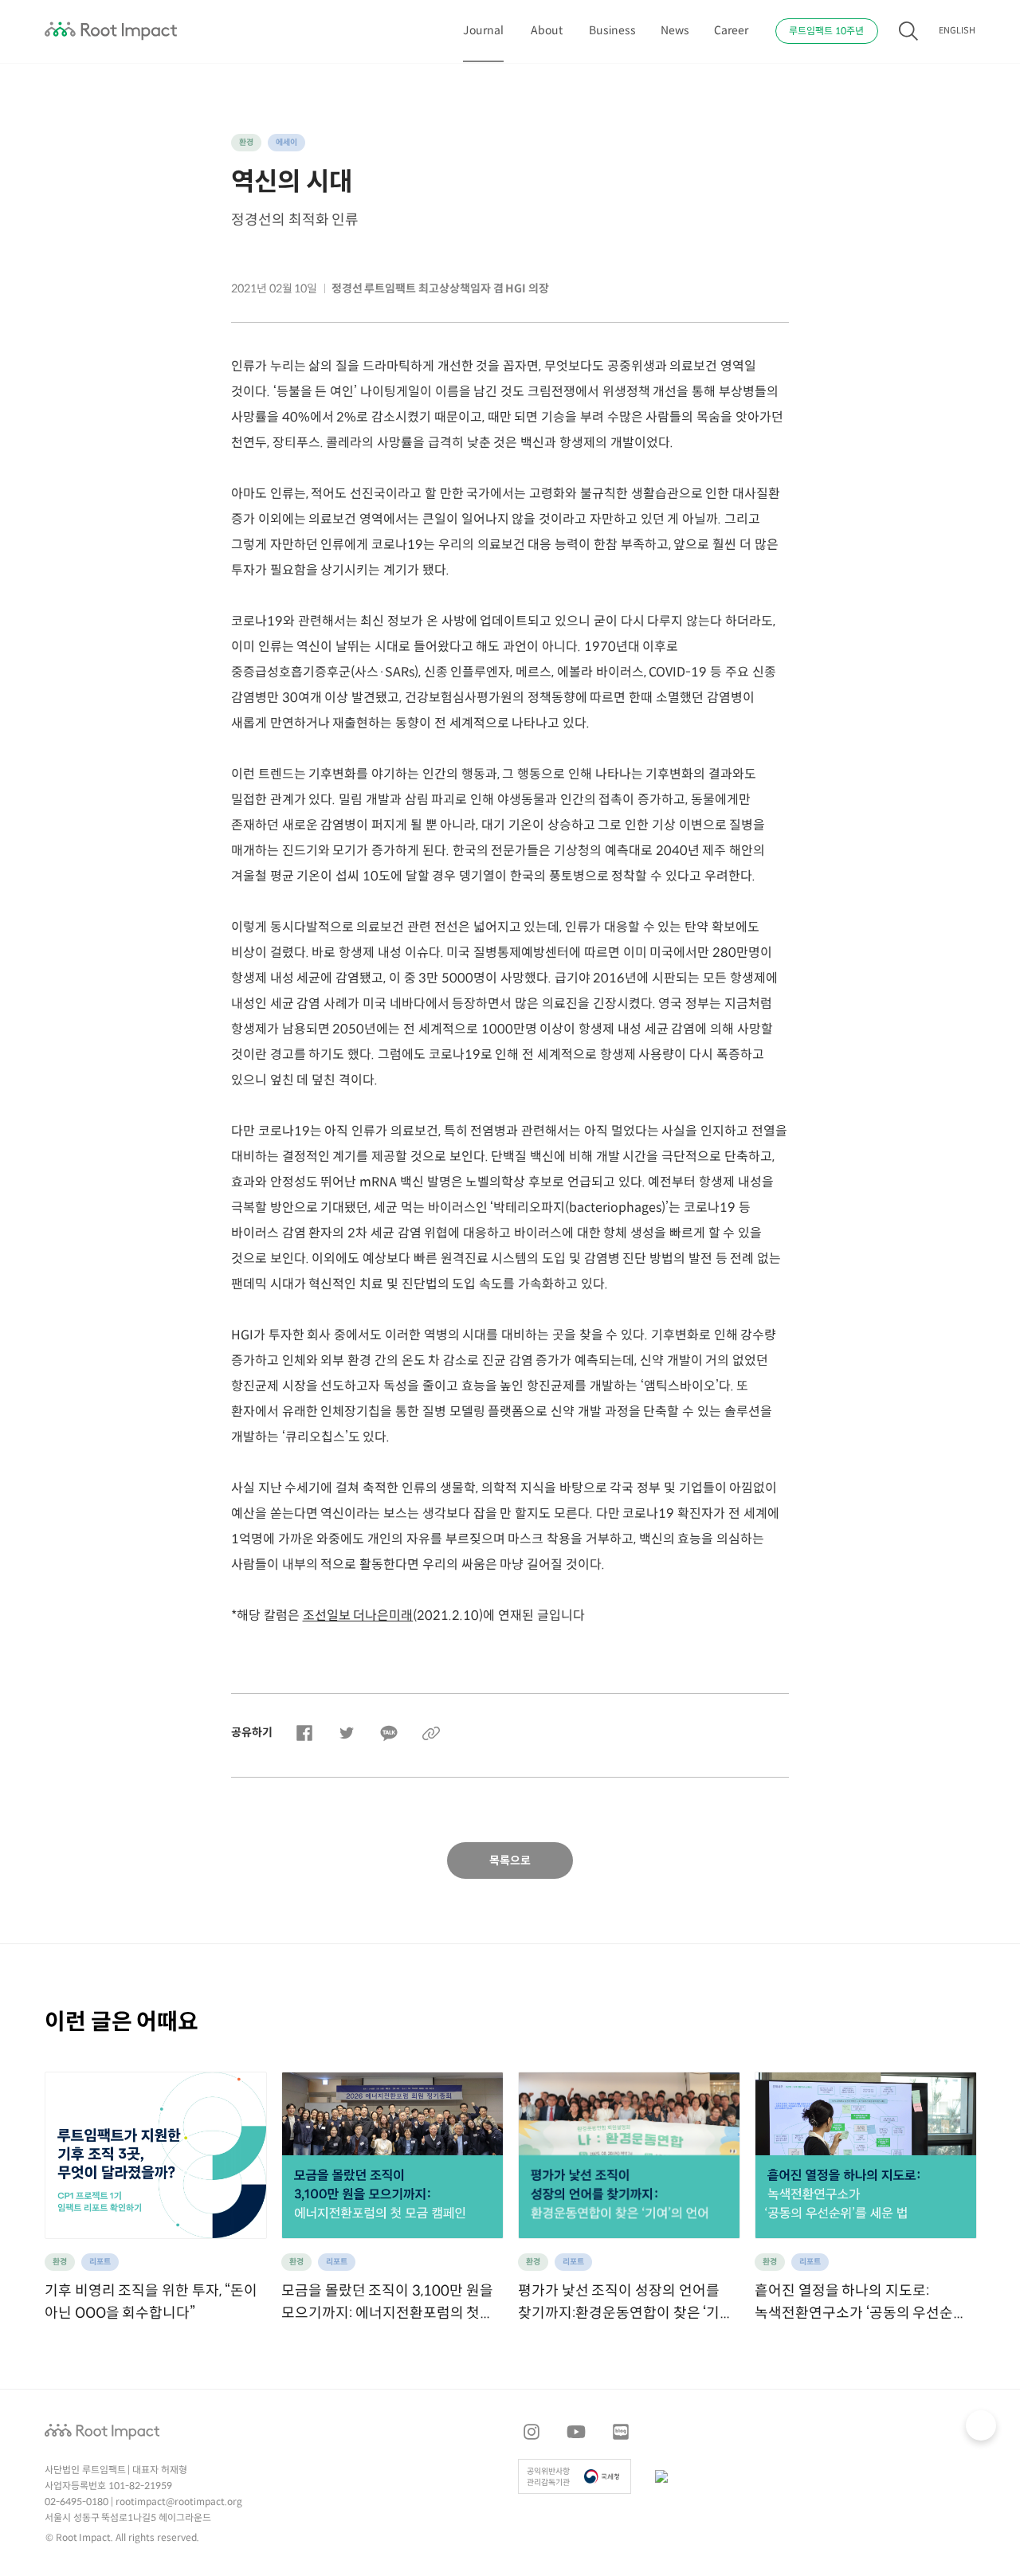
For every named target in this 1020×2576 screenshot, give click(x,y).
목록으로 (510, 1861)
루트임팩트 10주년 (826, 31)
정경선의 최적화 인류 (295, 220)
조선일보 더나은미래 (358, 1616)
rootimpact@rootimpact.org (179, 2502)
